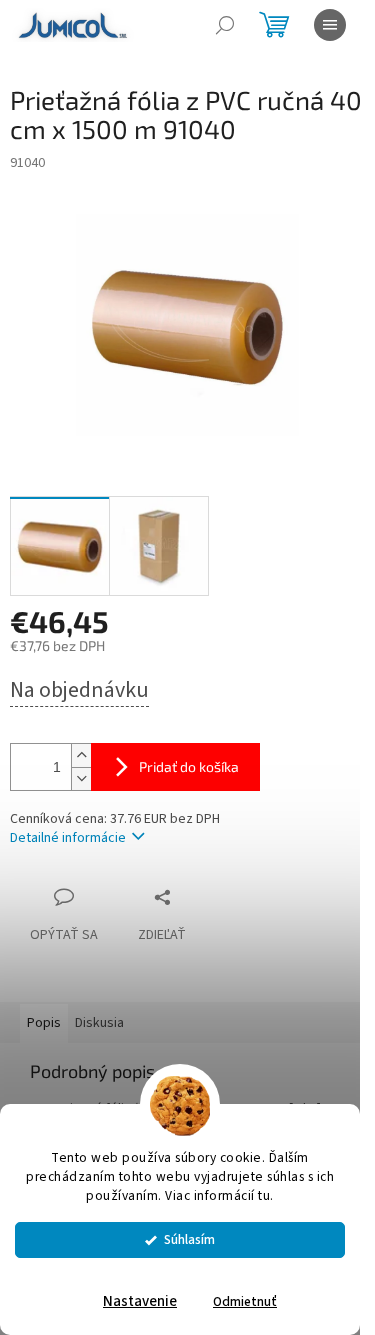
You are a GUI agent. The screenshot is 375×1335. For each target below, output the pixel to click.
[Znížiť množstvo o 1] (81, 778)
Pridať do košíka (189, 766)
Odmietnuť (245, 1301)
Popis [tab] (44, 1023)
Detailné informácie (68, 838)
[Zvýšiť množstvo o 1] (81, 755)
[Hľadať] (225, 25)
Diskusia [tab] (99, 1023)
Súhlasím (189, 1239)
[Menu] (330, 25)
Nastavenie (140, 1301)
